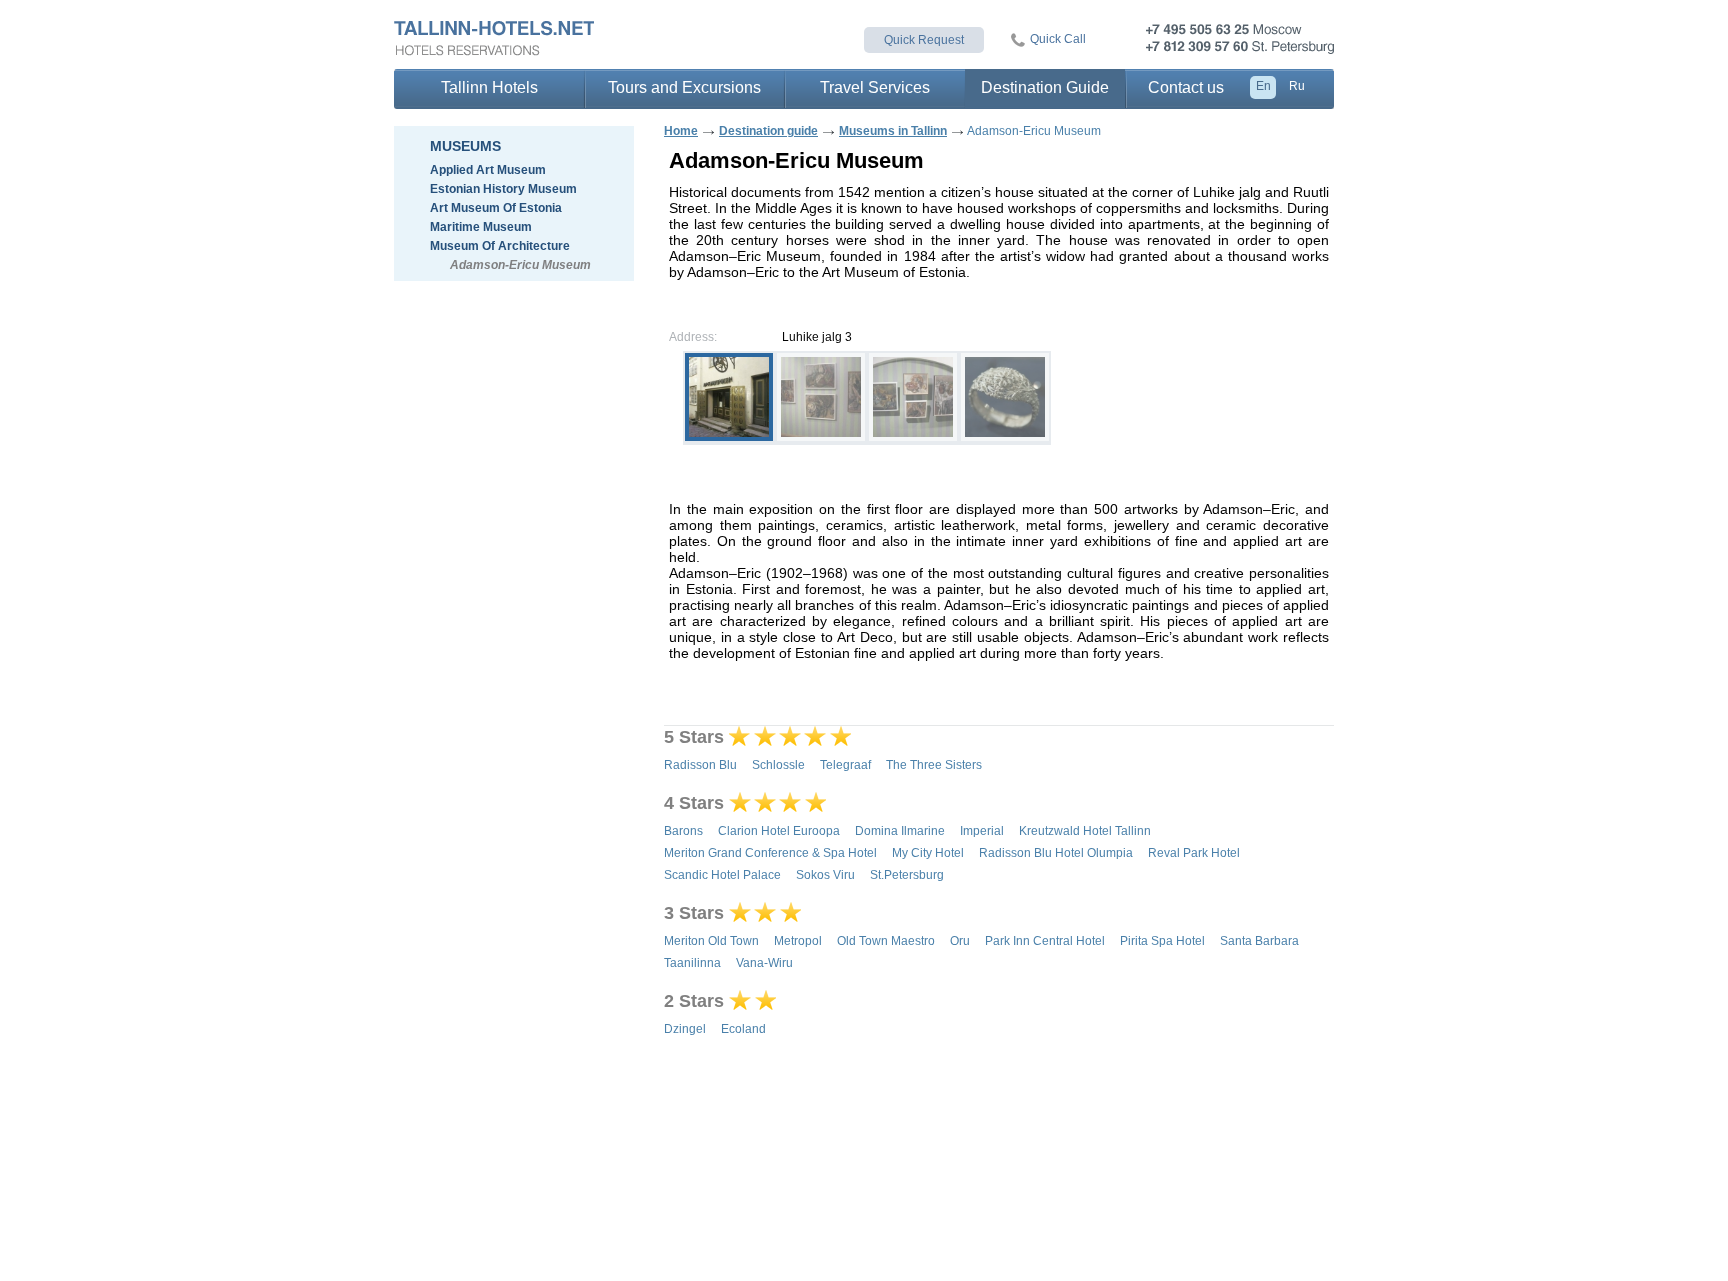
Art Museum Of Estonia (496, 208)
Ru (1297, 86)
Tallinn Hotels (489, 87)
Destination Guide (1045, 87)
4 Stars (694, 803)
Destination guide (768, 131)
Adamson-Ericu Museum (520, 265)
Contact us (1186, 87)
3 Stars (694, 913)
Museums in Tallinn (893, 131)
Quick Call (1058, 39)
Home (681, 131)
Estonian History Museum (503, 189)
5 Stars (694, 737)
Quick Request (924, 40)
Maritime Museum (481, 227)
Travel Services (875, 87)
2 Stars (694, 1001)
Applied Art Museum (488, 170)
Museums (465, 146)
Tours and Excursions (684, 87)
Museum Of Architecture (500, 246)
